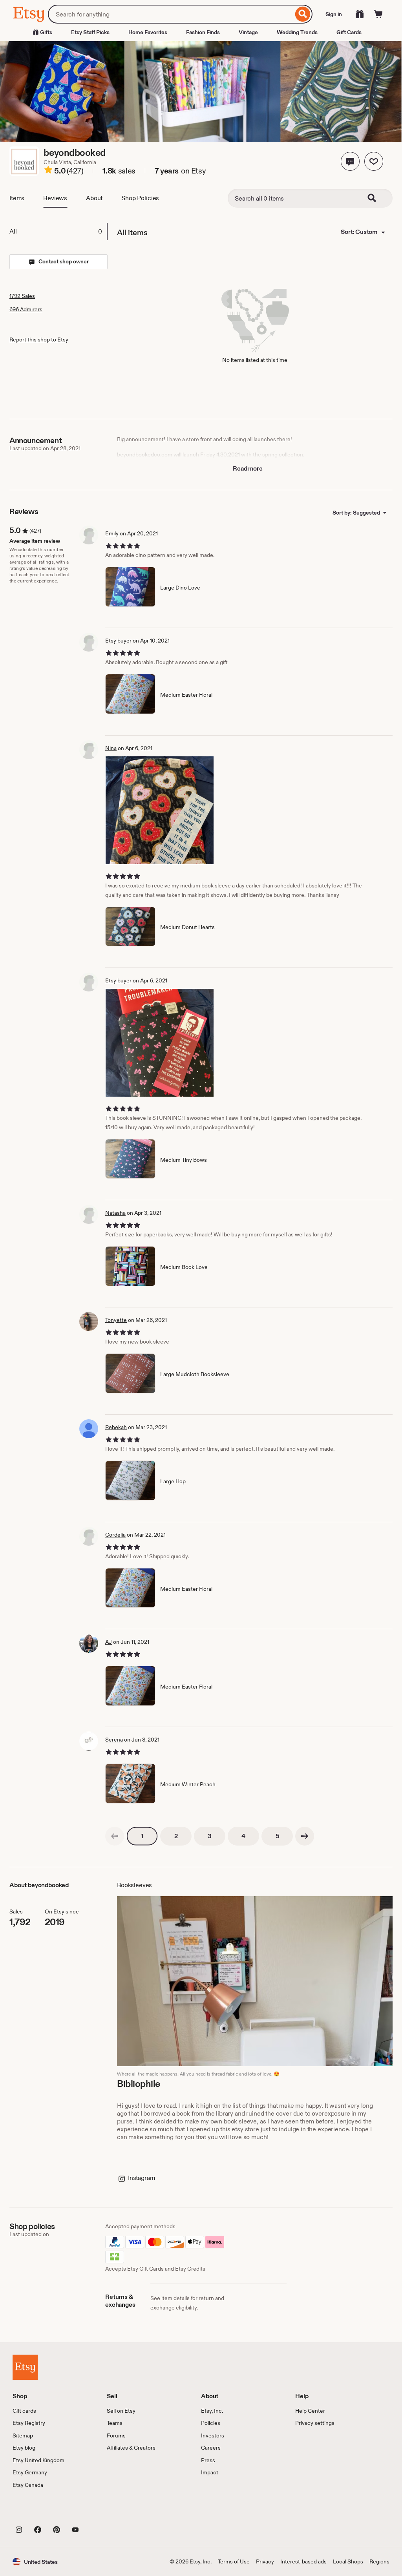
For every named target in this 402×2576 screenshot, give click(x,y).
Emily (112, 533)
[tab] (58, 232)
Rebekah (116, 1427)
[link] (115, 1836)
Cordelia (115, 1535)
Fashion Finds (203, 32)
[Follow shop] (374, 161)
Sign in (334, 14)
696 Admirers (26, 309)
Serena (114, 1740)
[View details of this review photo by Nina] (160, 810)
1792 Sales (22, 296)
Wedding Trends (297, 32)
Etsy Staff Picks (90, 32)
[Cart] (378, 14)
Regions (379, 2561)
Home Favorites (148, 32)
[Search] (303, 14)
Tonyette (116, 1320)
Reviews (55, 198)
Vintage (248, 32)
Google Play (98, 2512)
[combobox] (171, 14)
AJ (109, 1642)
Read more (248, 468)
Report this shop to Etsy (39, 340)
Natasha (115, 1213)
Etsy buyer (118, 641)
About (94, 198)
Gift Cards (349, 32)
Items (17, 198)
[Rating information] (48, 171)
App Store (39, 2512)
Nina (111, 748)
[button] (350, 161)
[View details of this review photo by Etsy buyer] (160, 1043)
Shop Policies (140, 198)
